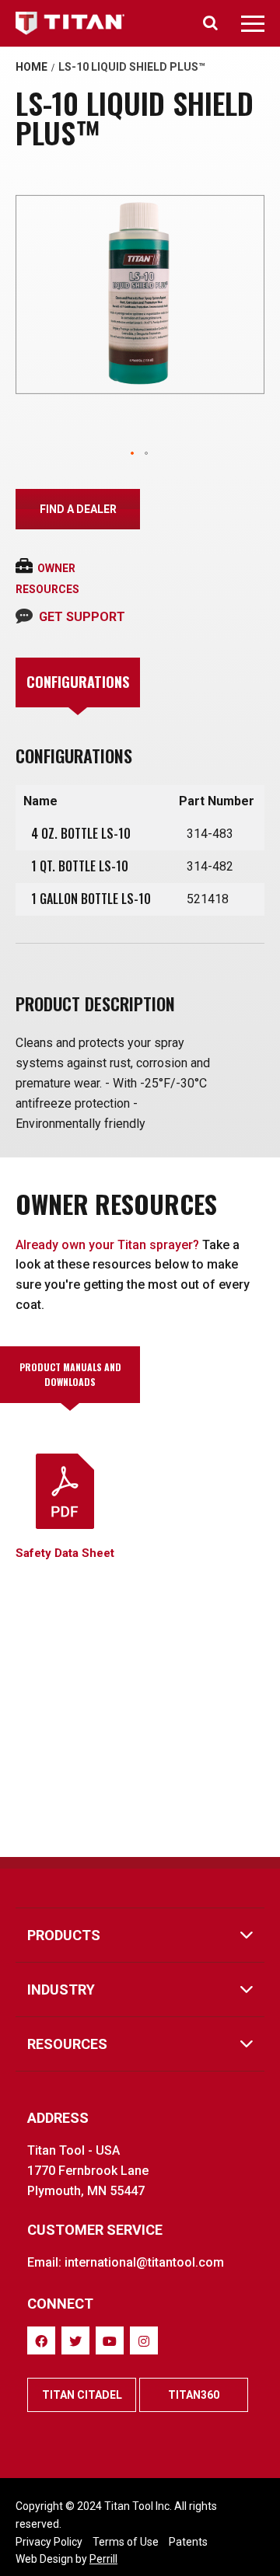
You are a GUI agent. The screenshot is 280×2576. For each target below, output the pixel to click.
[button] (133, 454)
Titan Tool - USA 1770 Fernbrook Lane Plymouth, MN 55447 (88, 2171)
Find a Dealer (78, 509)
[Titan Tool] (72, 23)
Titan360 (194, 2395)
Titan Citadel (82, 2395)
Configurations (78, 682)
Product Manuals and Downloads (70, 1374)
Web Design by (66, 2559)
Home (31, 67)
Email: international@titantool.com (126, 2262)
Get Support (82, 617)
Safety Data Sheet (65, 1553)
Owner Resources (47, 579)
